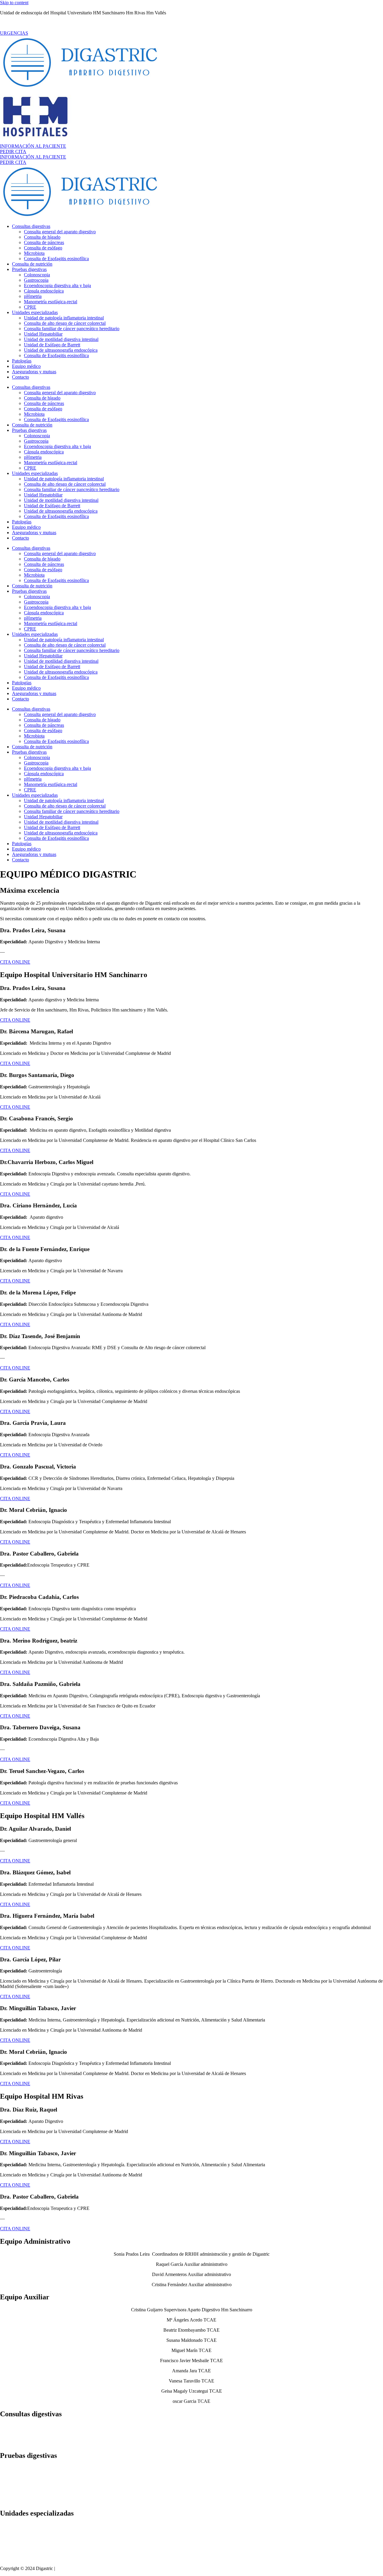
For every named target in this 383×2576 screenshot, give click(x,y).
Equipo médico (26, 366)
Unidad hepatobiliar (19, 2542)
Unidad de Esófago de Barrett (52, 345)
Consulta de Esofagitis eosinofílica (56, 259)
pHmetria (33, 296)
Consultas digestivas (31, 226)
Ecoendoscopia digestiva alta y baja (57, 285)
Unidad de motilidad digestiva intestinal (61, 339)
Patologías (22, 361)
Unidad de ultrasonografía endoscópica (61, 350)
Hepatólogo (11, 2427)
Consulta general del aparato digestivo (60, 232)
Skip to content (14, 3)
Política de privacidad (101, 2568)
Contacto (20, 377)
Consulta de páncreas (44, 242)
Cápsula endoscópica (20, 2484)
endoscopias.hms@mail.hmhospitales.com (42, 23)
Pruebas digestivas (29, 269)
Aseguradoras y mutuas (34, 372)
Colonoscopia (37, 275)
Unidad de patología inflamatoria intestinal (64, 318)
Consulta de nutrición (32, 264)
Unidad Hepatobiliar (43, 334)
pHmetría (9, 2490)
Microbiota (34, 253)
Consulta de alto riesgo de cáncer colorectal (65, 323)
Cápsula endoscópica (44, 291)
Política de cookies (142, 2568)
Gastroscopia (36, 280)
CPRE (30, 307)
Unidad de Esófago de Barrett (28, 2553)
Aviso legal (67, 2568)
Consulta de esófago (43, 248)
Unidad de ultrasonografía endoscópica (37, 2558)
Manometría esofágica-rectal (51, 302)
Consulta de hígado (42, 237)
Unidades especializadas (35, 312)
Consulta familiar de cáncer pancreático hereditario (72, 329)
